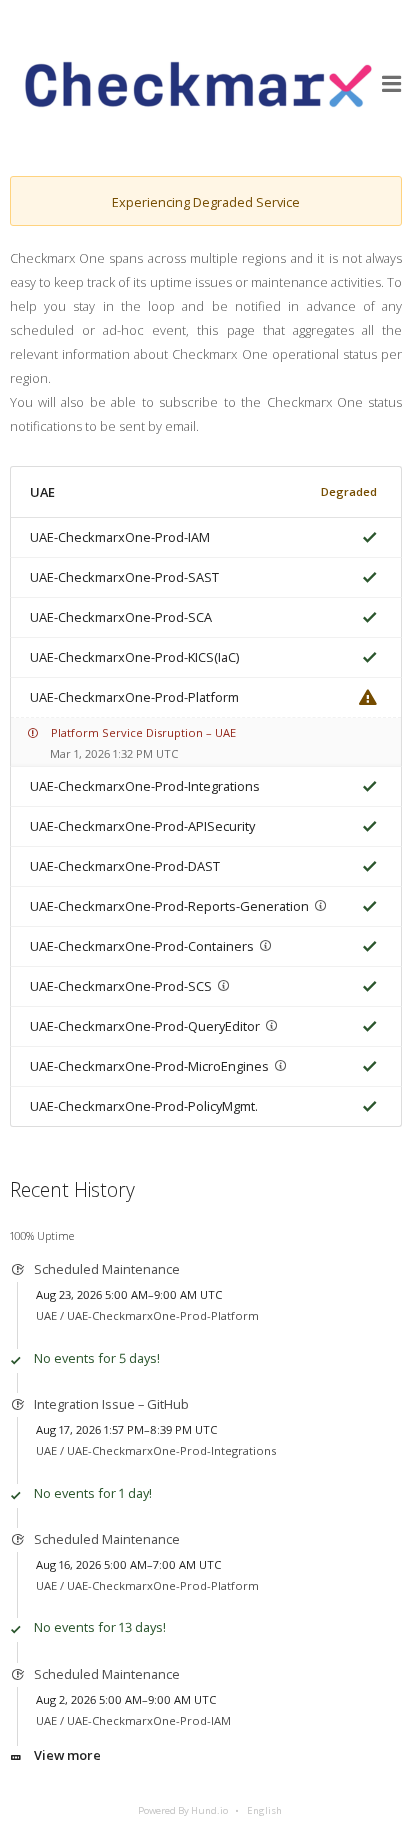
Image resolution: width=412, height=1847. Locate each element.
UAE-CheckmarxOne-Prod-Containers (142, 946)
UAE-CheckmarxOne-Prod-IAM (120, 537)
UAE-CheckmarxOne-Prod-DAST (125, 866)
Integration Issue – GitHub (111, 1404)
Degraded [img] (349, 491)
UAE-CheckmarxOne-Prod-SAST (124, 577)
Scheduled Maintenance (107, 1269)
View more (67, 1755)
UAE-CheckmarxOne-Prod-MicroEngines (149, 1066)
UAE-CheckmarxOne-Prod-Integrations (145, 786)
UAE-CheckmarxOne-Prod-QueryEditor (145, 1026)
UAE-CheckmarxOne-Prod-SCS (121, 986)
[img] (366, 537)
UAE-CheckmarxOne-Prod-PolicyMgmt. (144, 1106)
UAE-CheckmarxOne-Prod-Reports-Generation (169, 906)
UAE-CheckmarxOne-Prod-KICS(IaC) (134, 657)
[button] (392, 84)
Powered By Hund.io (183, 1810)
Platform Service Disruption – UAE (143, 732)
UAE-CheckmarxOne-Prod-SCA (121, 617)
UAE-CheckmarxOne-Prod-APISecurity (142, 826)
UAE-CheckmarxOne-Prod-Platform (134, 697)
